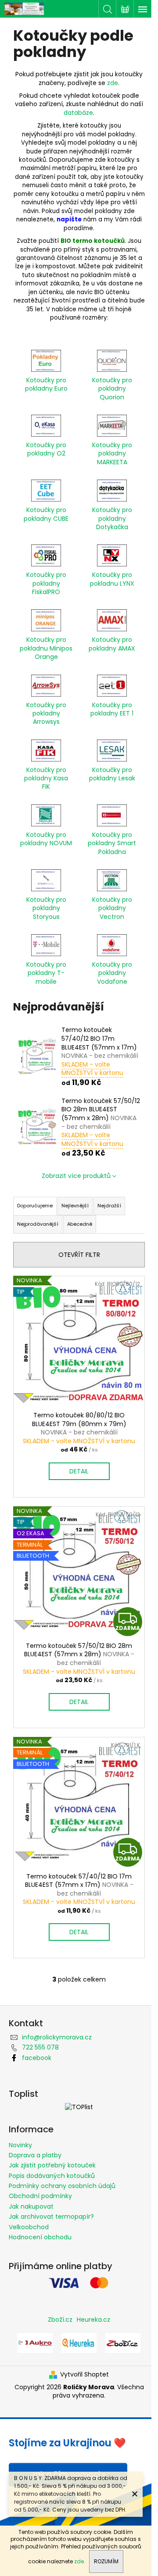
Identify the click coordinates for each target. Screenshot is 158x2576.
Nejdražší (109, 1206)
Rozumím (106, 2561)
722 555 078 (40, 2047)
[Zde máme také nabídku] (35, 2342)
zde (113, 83)
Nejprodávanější (38, 1224)
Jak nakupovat (31, 2206)
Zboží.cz (60, 2320)
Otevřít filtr (79, 1255)
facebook (37, 2058)
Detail (79, 1471)
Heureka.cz (93, 2320)
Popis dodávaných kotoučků (52, 2176)
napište (69, 219)
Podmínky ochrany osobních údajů (62, 2186)
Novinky (20, 2145)
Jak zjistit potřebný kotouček (52, 2165)
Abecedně (80, 1224)
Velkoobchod (29, 2227)
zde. (80, 2561)
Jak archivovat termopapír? (51, 2217)
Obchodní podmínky (40, 2196)
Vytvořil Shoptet (84, 2375)
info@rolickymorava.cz (57, 2037)
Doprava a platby (35, 2155)
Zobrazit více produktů (76, 1176)
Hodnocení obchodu (40, 2237)
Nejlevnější (75, 1206)
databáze (78, 113)
